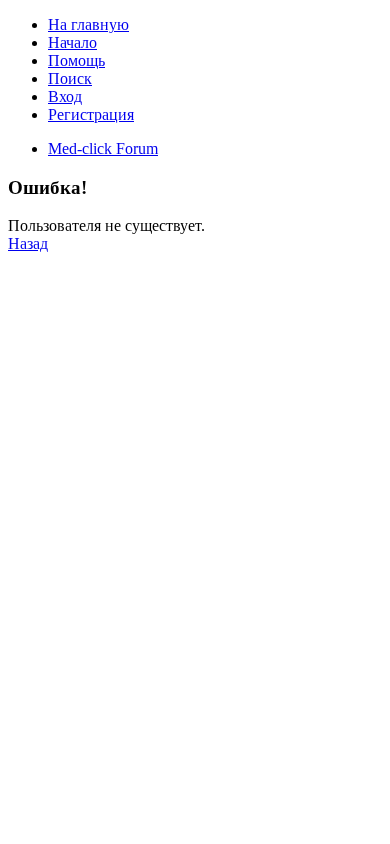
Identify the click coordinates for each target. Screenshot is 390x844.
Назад (28, 243)
